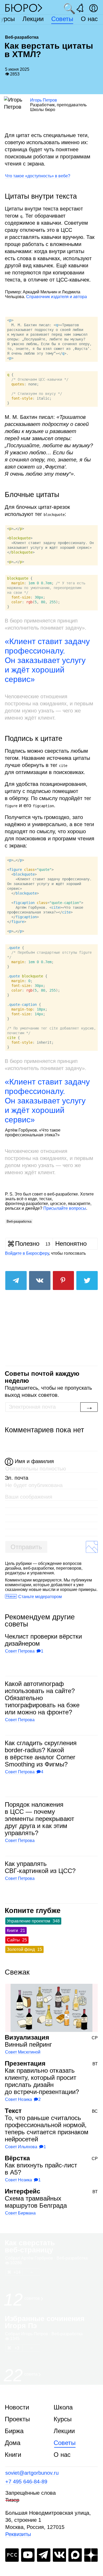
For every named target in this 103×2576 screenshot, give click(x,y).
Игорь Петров (44, 100)
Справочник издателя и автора (57, 297)
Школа (63, 2407)
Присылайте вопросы (65, 1208)
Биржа (14, 2431)
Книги (13, 2455)
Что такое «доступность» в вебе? (38, 176)
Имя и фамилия (34, 1461)
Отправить (26, 1547)
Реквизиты (18, 2534)
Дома (13, 2443)
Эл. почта (17, 1478)
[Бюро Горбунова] (24, 8)
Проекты (17, 2419)
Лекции (33, 19)
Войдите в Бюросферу (27, 1253)
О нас (89, 19)
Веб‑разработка (19, 1221)
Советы (62, 19)
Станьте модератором (40, 1597)
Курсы (63, 2419)
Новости (17, 2407)
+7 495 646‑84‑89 (26, 2482)
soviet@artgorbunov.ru (32, 2473)
